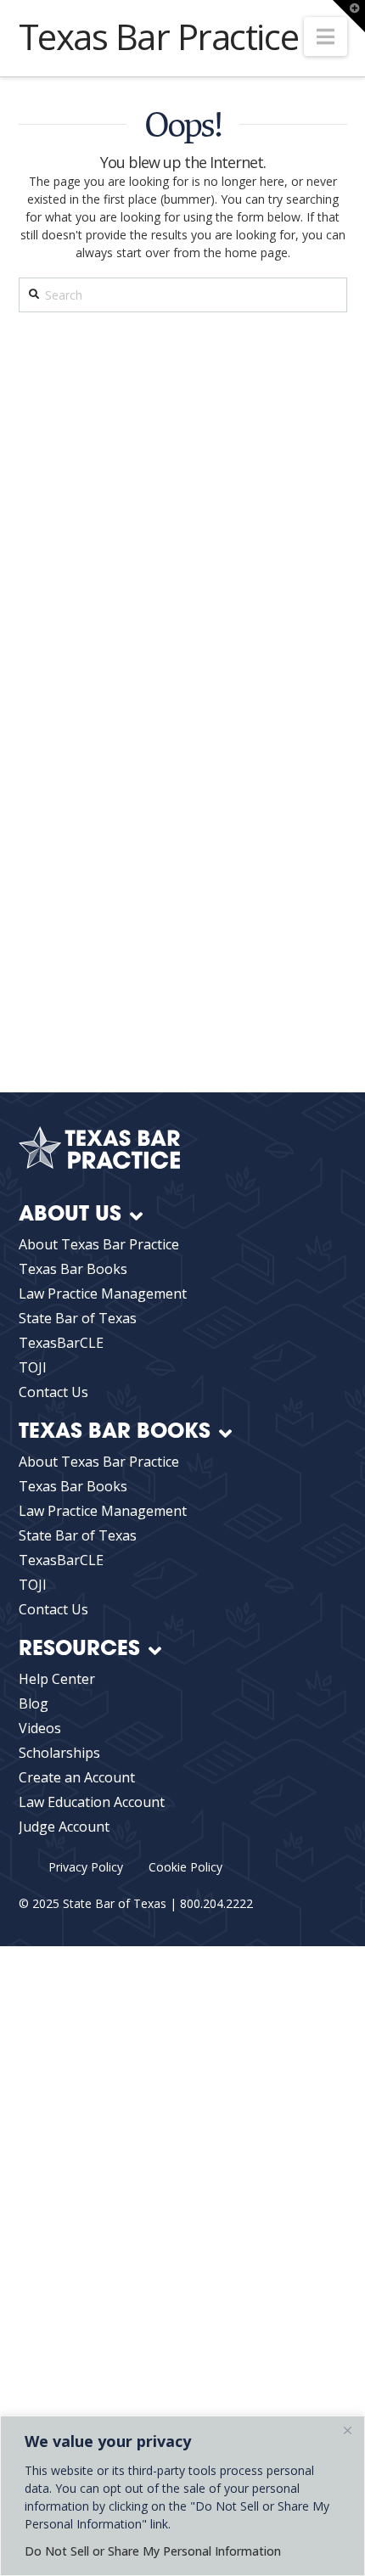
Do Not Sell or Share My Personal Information (153, 2551)
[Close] (347, 2430)
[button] (326, 36)
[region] (182, 2496)
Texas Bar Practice (159, 36)
